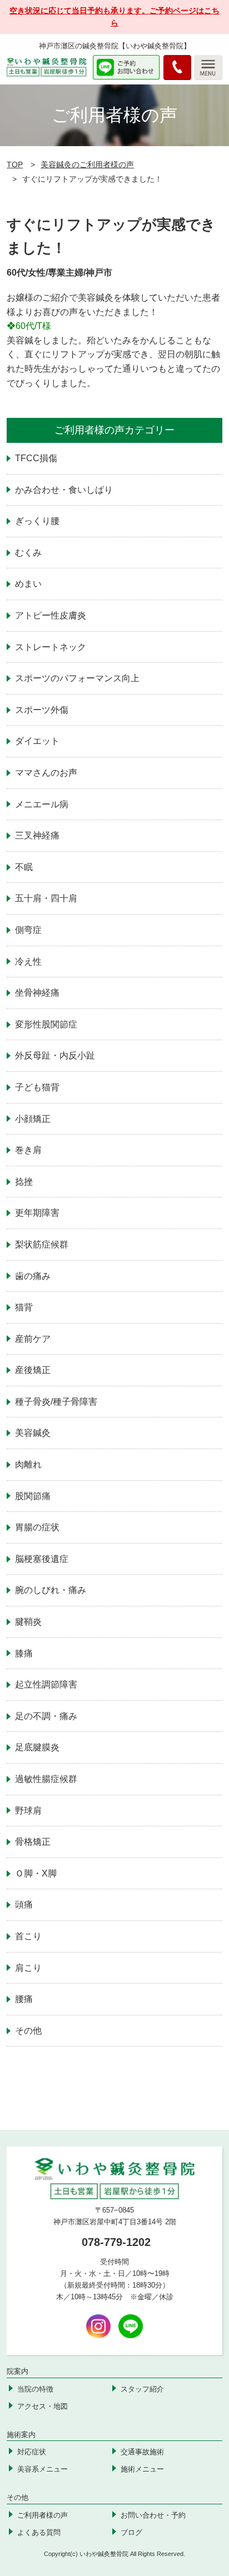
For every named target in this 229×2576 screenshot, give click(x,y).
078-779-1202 (116, 2242)
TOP (15, 164)
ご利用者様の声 (43, 2515)
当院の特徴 (35, 2389)
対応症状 (32, 2452)
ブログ (131, 2532)
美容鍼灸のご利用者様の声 (87, 164)
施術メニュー (142, 2469)
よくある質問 (39, 2532)
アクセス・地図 (43, 2406)
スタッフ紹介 (142, 2389)
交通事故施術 (142, 2452)
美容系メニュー (43, 2469)
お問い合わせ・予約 (153, 2515)
